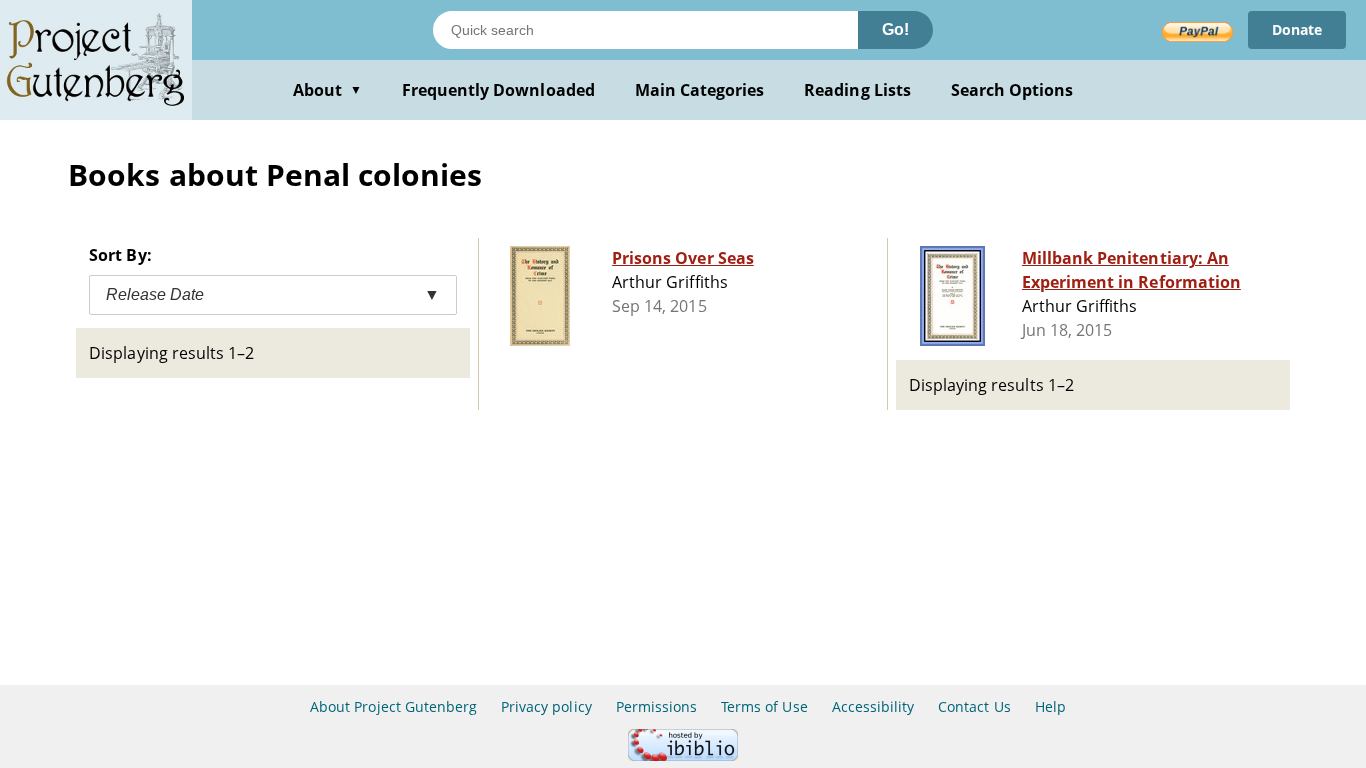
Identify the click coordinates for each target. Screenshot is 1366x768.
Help (1050, 706)
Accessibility (873, 706)
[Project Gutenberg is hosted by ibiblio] (683, 755)
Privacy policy (546, 706)
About (327, 90)
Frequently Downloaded (498, 90)
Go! (895, 29)
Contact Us (974, 706)
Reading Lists (857, 90)
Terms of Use (764, 706)
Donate (1297, 29)
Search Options (1012, 90)
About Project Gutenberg (393, 706)
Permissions (656, 706)
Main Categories (700, 90)
